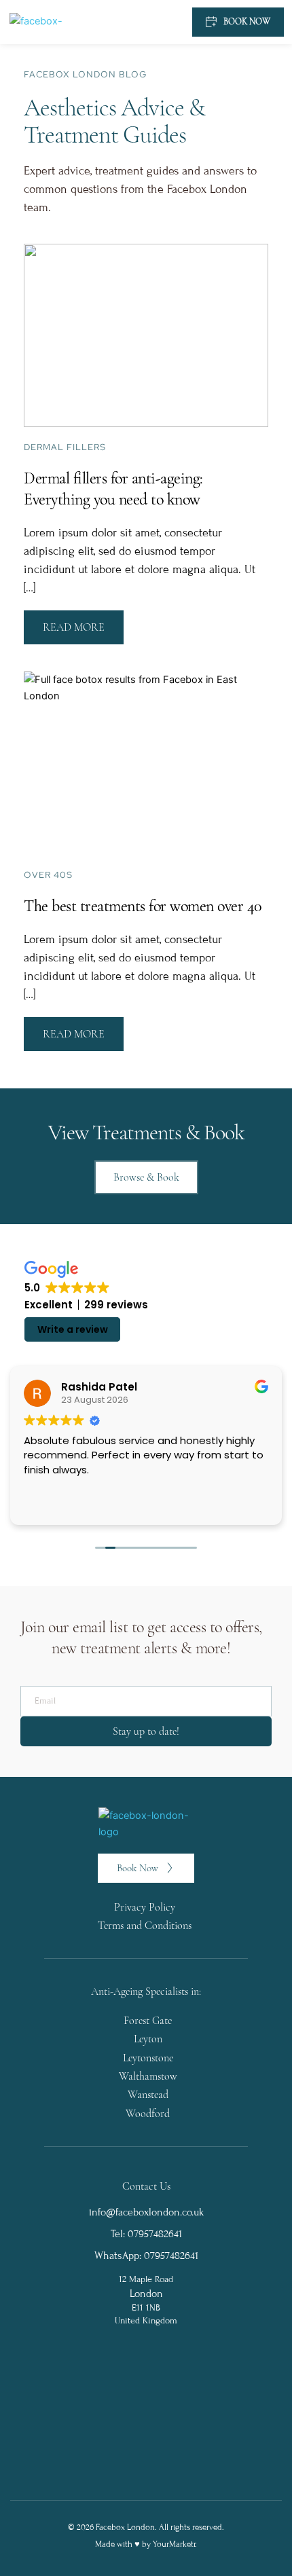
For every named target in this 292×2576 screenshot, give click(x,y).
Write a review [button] (73, 1329)
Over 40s (48, 875)
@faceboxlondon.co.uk (155, 2212)
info (97, 2212)
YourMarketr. (175, 2544)
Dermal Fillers (65, 447)
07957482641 (171, 2256)
